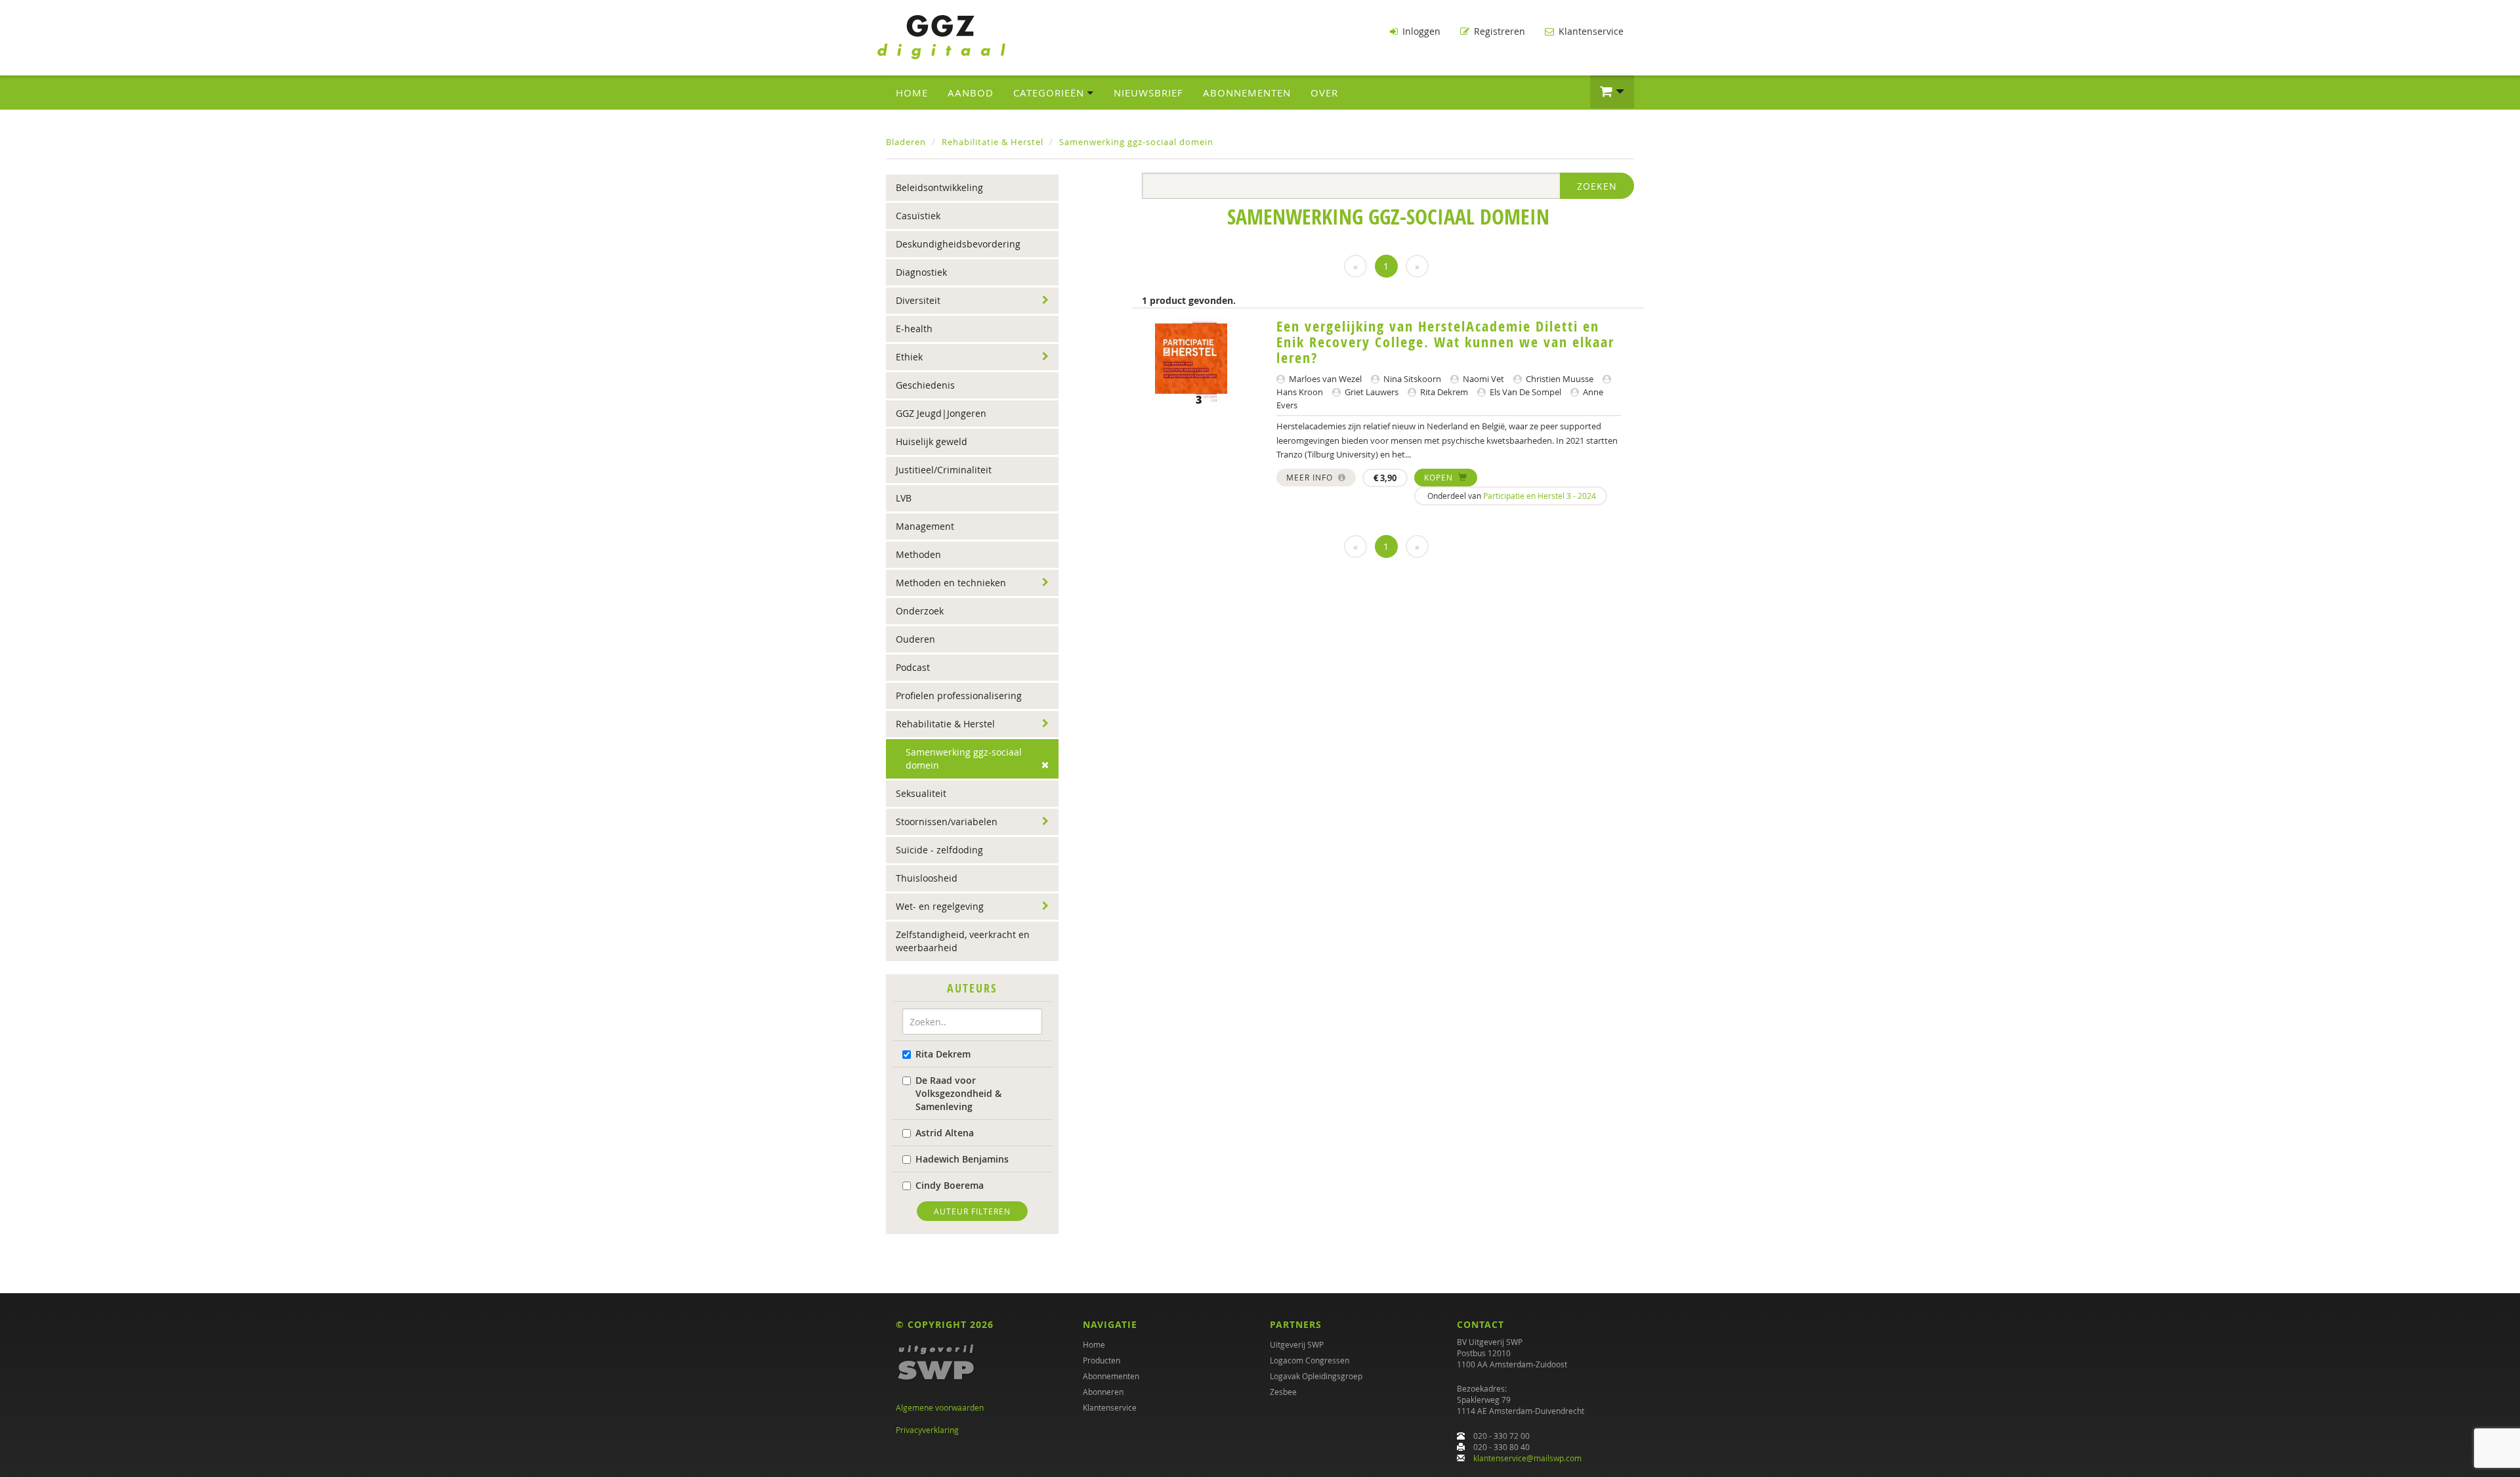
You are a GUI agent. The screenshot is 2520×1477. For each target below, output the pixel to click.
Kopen (1440, 477)
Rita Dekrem (943, 1054)
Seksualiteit (921, 793)
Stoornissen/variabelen (947, 822)
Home (912, 93)
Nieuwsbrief (1148, 93)
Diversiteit (918, 300)
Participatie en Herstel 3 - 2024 (1540, 496)
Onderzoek (920, 611)
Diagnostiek (921, 272)
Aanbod (971, 93)
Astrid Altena (945, 1133)
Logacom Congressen (1310, 1360)
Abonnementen (1247, 93)
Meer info (1311, 477)
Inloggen (1420, 31)
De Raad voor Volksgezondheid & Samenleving (958, 1093)
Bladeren (906, 142)
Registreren (1498, 31)
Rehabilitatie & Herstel (993, 142)
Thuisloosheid (927, 878)
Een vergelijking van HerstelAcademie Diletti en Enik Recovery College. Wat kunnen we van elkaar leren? (1445, 342)
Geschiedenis (925, 385)
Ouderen (915, 639)
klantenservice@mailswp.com (1527, 1458)
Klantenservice (1590, 31)
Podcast (913, 667)
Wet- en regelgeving (940, 906)
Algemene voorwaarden (940, 1407)
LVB (904, 498)
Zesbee (1283, 1392)
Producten (1102, 1360)
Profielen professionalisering (959, 696)
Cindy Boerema (950, 1185)
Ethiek (909, 357)
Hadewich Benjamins (962, 1159)
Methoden (918, 554)
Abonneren (1103, 1392)
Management (925, 526)
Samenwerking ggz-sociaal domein (1136, 142)
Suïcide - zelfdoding (939, 850)
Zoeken (1597, 186)
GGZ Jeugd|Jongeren (941, 413)
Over (1324, 93)
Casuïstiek (918, 216)
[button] (1612, 92)
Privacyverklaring (927, 1430)
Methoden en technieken (951, 583)
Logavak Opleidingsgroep (1316, 1376)
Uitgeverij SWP (1297, 1344)
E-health (914, 329)
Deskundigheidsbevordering (958, 244)
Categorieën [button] (1050, 93)
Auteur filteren (972, 1211)
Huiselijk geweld (932, 441)
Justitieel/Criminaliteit (944, 470)
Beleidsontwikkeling (939, 187)
